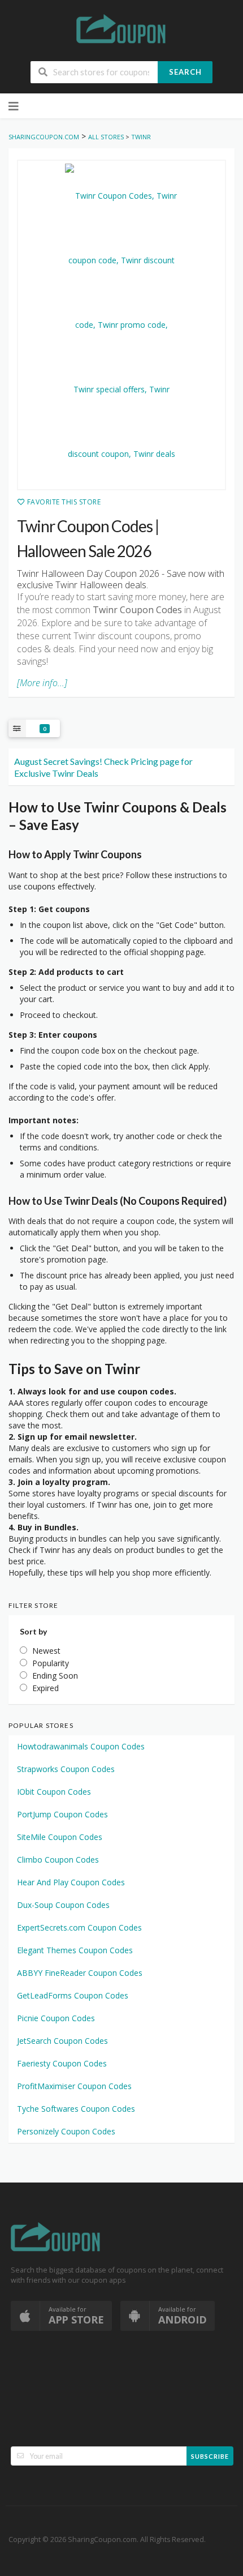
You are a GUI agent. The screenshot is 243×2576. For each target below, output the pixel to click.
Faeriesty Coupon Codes (62, 2063)
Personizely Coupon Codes (66, 2131)
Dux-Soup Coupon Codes (63, 1905)
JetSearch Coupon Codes (62, 2041)
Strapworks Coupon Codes (66, 1769)
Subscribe (210, 2456)
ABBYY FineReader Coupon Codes (80, 1973)
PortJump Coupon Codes (62, 1814)
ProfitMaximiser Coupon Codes (74, 2086)
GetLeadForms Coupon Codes (73, 1995)
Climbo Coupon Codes (58, 1860)
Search (185, 72)
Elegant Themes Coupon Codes (75, 1950)
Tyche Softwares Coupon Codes (76, 2109)
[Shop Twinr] (121, 325)
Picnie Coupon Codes (56, 2018)
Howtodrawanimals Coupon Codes (81, 1746)
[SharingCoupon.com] (121, 31)
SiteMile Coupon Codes (60, 1837)
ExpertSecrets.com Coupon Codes (79, 1927)
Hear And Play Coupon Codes (71, 1882)
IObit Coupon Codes (54, 1792)
